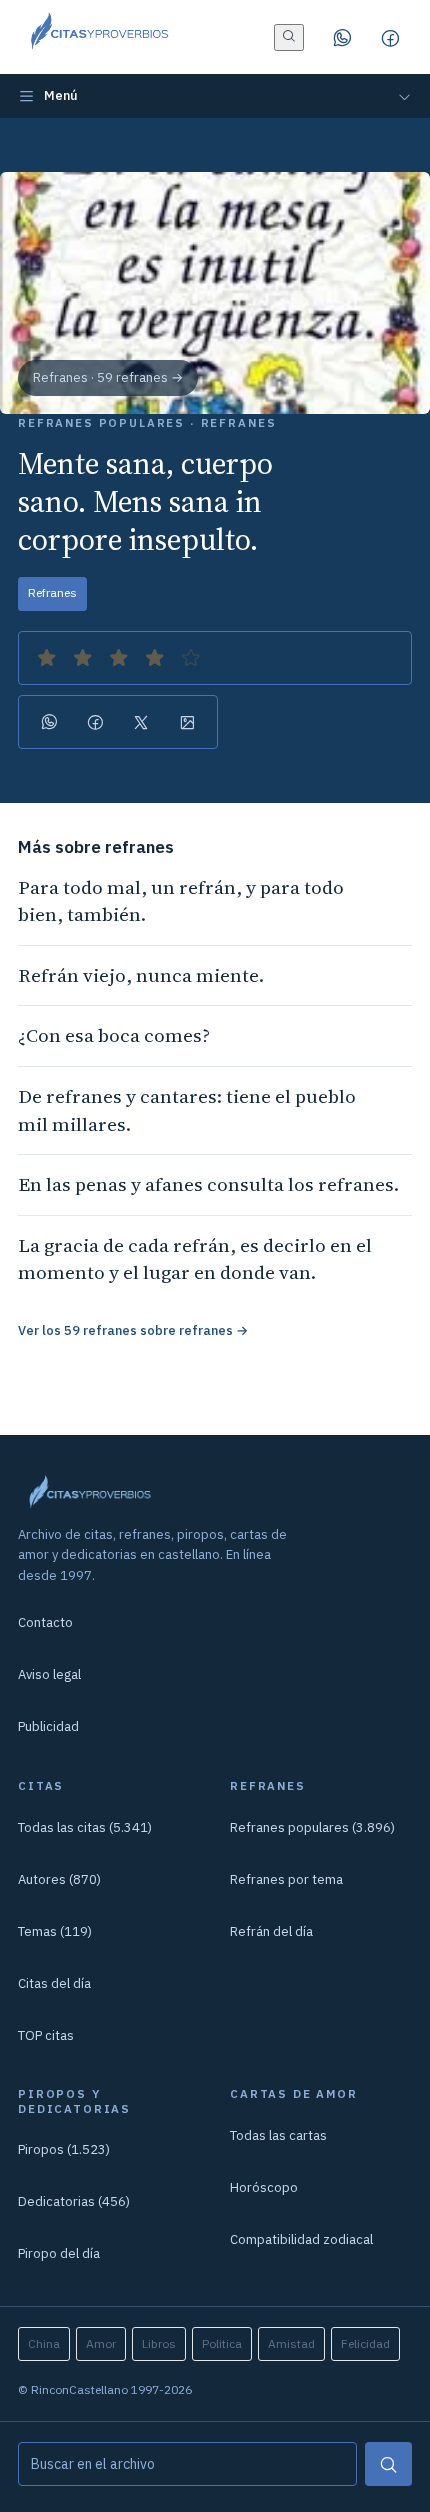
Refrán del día (271, 1931)
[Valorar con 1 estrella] (47, 658)
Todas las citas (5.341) (85, 1827)
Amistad (291, 2343)
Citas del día (54, 1983)
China (44, 2343)
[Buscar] (388, 2464)
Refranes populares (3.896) (312, 1827)
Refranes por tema (286, 1879)
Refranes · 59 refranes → (108, 377)
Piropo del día (59, 2253)
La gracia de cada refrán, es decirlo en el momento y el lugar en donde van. (195, 1259)
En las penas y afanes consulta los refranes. (208, 1184)
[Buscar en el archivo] (289, 37)
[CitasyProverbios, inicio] (98, 37)
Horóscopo (264, 2187)
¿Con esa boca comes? (114, 1035)
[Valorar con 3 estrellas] (119, 658)
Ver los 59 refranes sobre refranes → (133, 1330)
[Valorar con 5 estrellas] (191, 658)
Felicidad (365, 2343)
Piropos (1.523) (64, 2149)
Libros (159, 2343)
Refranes (52, 592)
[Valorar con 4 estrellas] (155, 658)
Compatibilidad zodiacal (301, 2239)
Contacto (45, 1622)
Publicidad (48, 1726)
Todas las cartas (278, 2135)
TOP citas (46, 2035)
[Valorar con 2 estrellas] (83, 658)
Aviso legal (49, 1674)
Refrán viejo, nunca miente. (141, 975)
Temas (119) (55, 1931)
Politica (222, 2343)
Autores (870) (59, 1879)
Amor (101, 2343)
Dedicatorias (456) (74, 2201)
